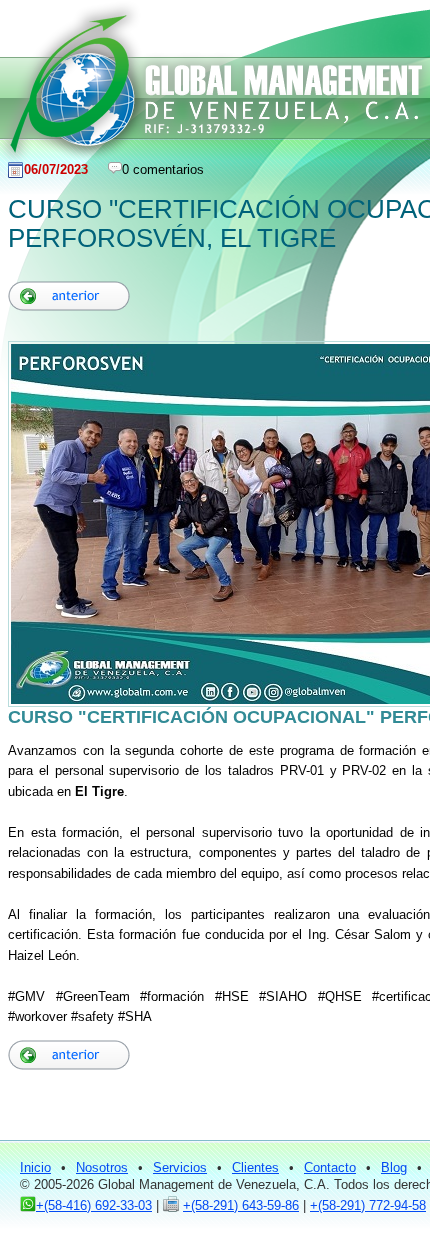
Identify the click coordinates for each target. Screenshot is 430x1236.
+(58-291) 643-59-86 (241, 1205)
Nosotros (102, 1167)
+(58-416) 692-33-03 (94, 1205)
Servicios (180, 1167)
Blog (394, 1167)
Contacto (330, 1167)
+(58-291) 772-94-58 (368, 1205)
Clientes (255, 1167)
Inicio (35, 1167)
